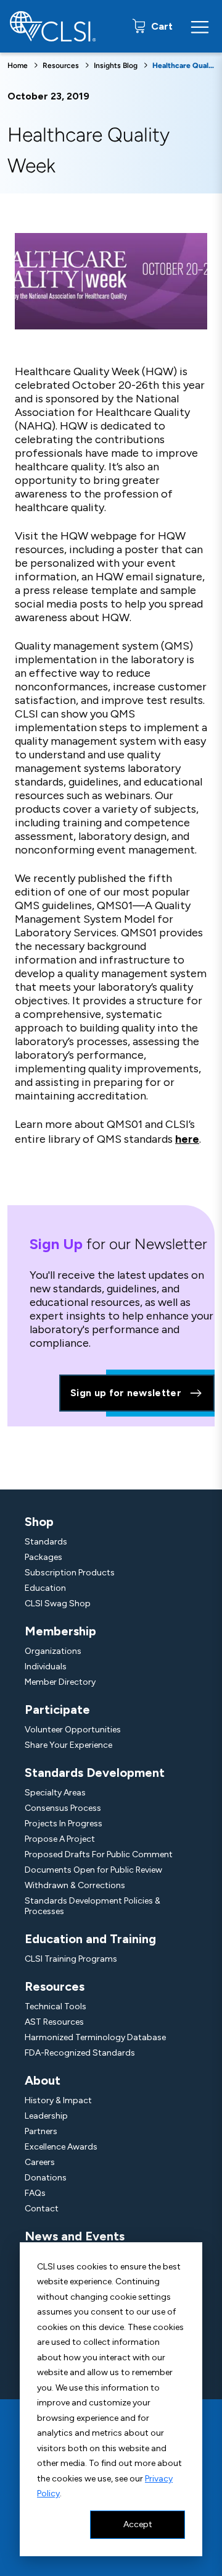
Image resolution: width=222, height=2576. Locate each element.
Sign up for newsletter (126, 1393)
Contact (42, 2209)
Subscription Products (70, 1573)
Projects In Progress (64, 1824)
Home (18, 66)
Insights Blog (116, 66)
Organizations (53, 1651)
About (43, 2080)
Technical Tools (55, 2006)
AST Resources (54, 2022)
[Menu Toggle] (200, 27)
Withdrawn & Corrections (75, 1885)
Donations (46, 2178)
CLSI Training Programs (71, 1959)
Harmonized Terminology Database (95, 2037)
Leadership (46, 2116)
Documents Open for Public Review (93, 1870)
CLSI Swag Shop (58, 1604)
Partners (41, 2131)
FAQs (35, 2193)
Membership (60, 1631)
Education (45, 1588)
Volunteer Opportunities (73, 1730)
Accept (138, 2524)
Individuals (46, 1667)
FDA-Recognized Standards (80, 2053)
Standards (46, 1542)
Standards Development (95, 1773)
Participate (57, 1710)
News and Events (75, 2236)
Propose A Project (60, 1839)
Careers (40, 2162)
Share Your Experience (68, 1745)
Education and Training (90, 1939)
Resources (61, 66)
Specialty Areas (55, 1793)
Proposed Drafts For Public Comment (99, 1854)
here (187, 1139)
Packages (43, 1557)
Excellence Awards (61, 2147)
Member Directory (60, 1682)
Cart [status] (161, 26)
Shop (39, 1522)
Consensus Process (63, 1808)
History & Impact (58, 2100)
